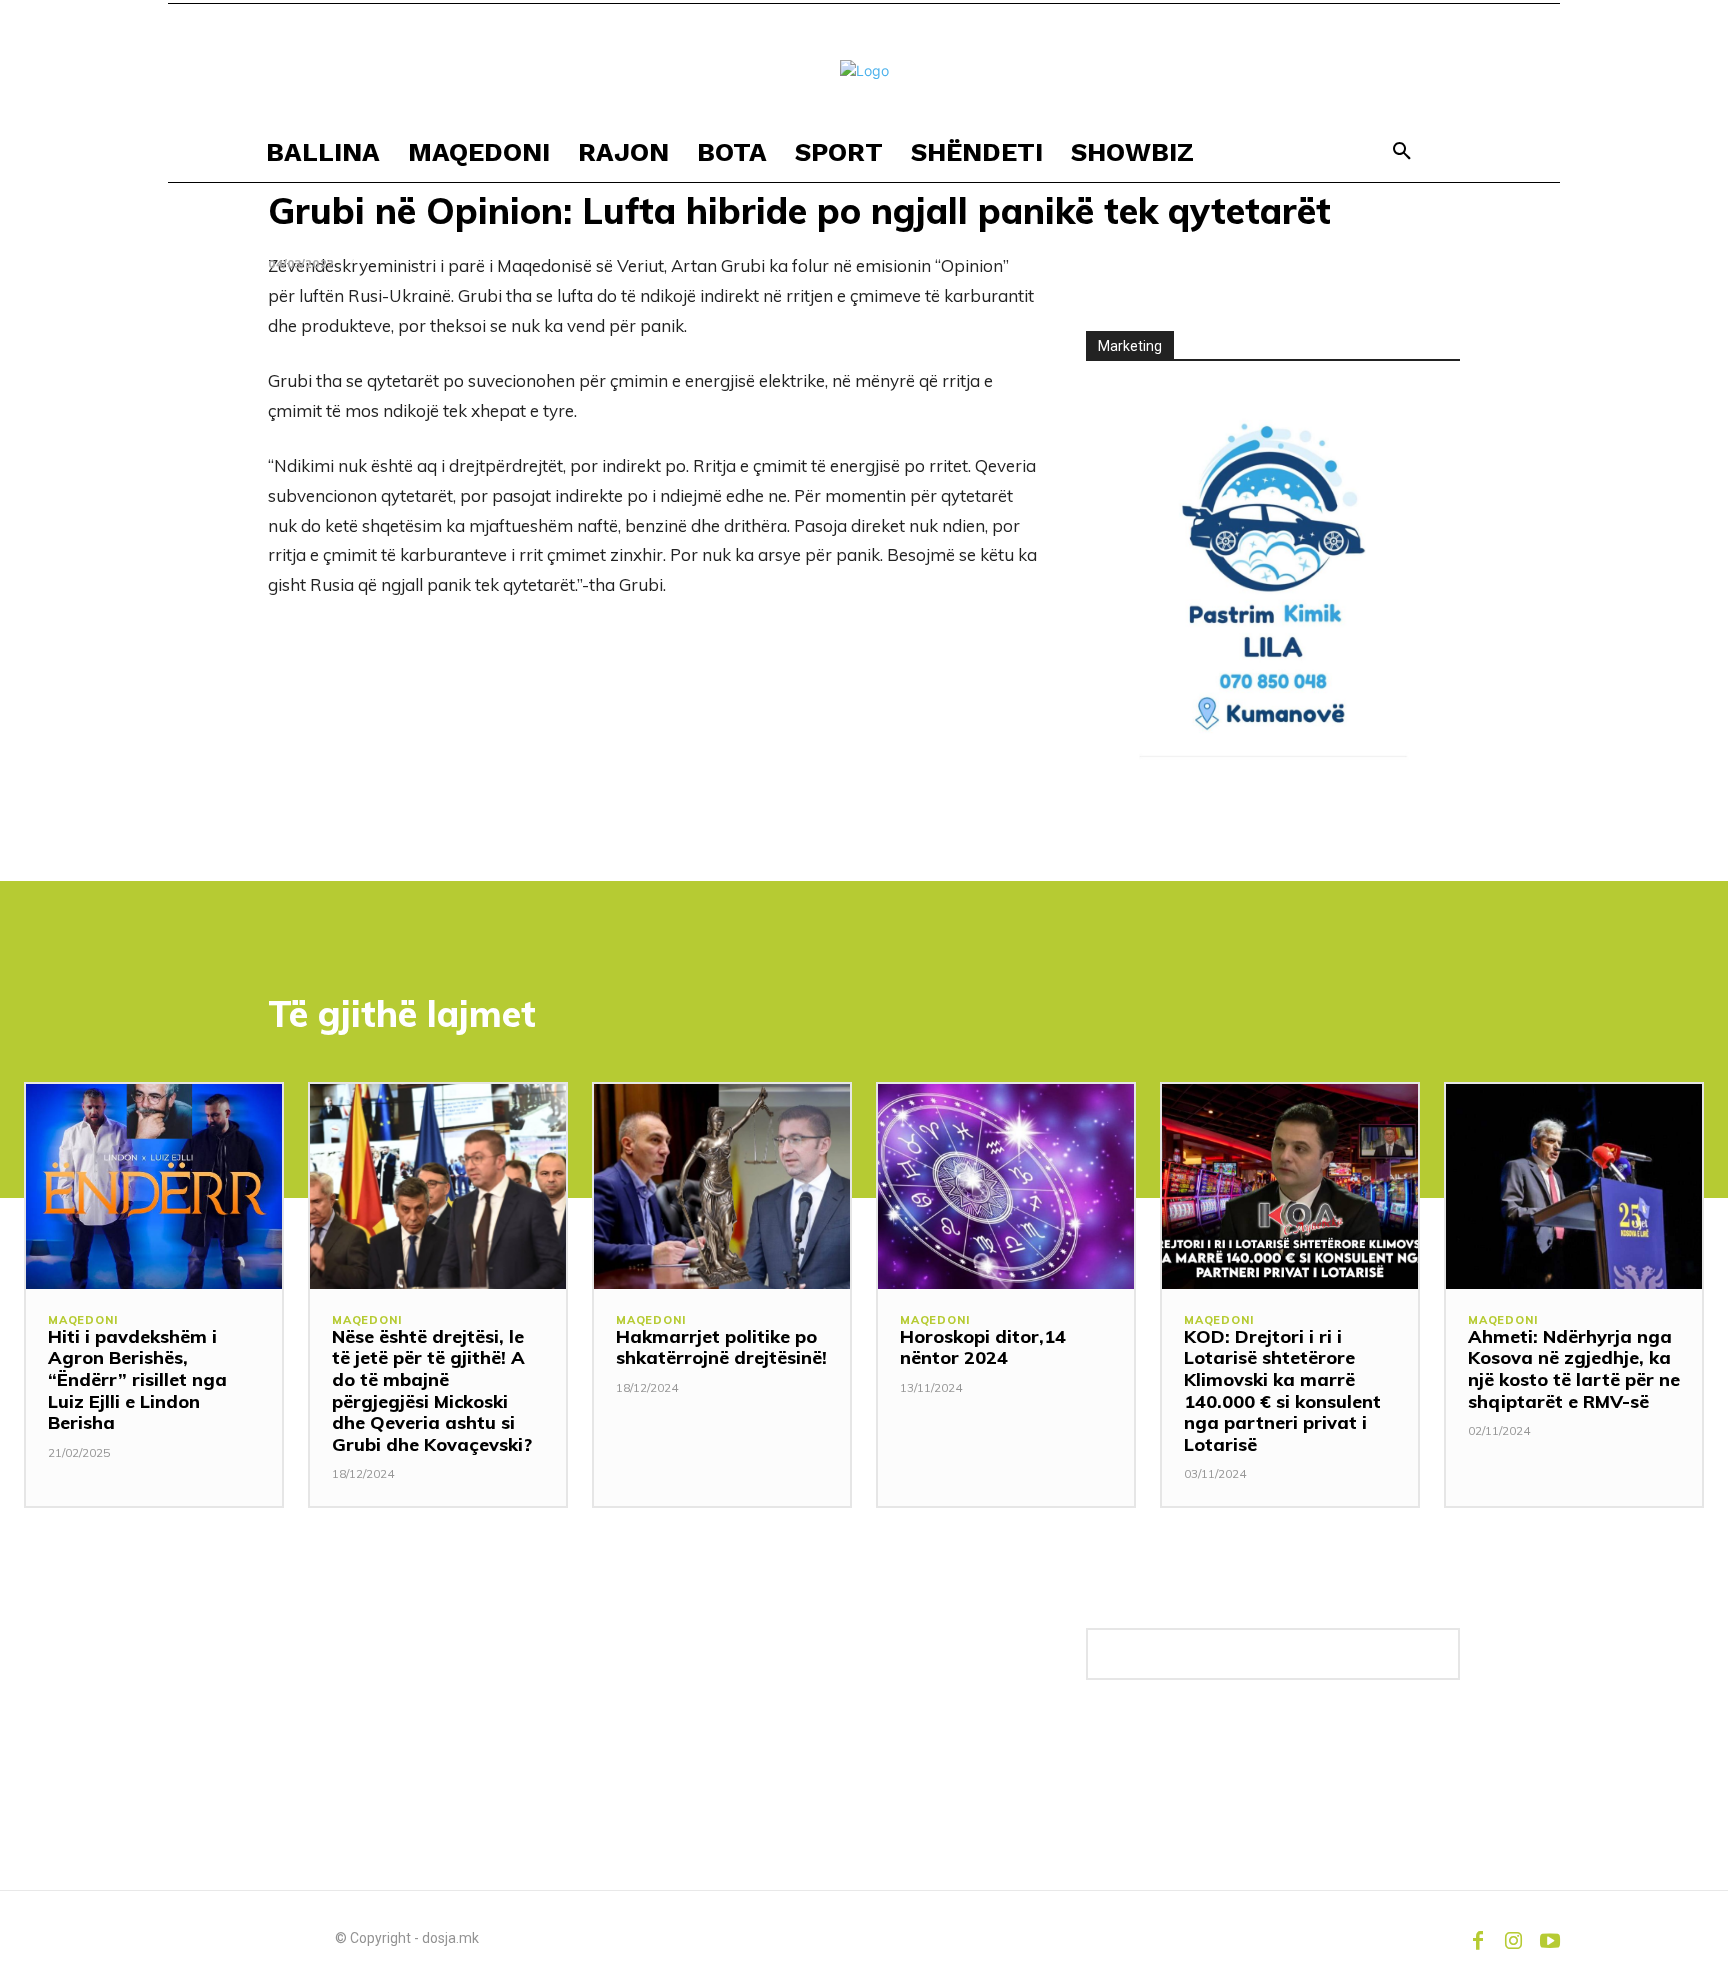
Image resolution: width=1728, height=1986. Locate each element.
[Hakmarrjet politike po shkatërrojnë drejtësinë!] (722, 1186)
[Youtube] (1550, 1938)
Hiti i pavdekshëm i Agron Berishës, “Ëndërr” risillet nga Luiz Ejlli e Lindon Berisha (137, 1379)
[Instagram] (1514, 1938)
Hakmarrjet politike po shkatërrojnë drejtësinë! (721, 1347)
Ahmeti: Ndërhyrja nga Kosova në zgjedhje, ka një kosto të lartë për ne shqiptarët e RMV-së (1574, 1369)
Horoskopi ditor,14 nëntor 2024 (983, 1347)
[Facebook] (1478, 1938)
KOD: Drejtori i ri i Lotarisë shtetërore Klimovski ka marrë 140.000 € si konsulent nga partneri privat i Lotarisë (1282, 1390)
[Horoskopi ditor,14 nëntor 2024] (1006, 1186)
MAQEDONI (82, 1320)
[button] (1402, 152)
